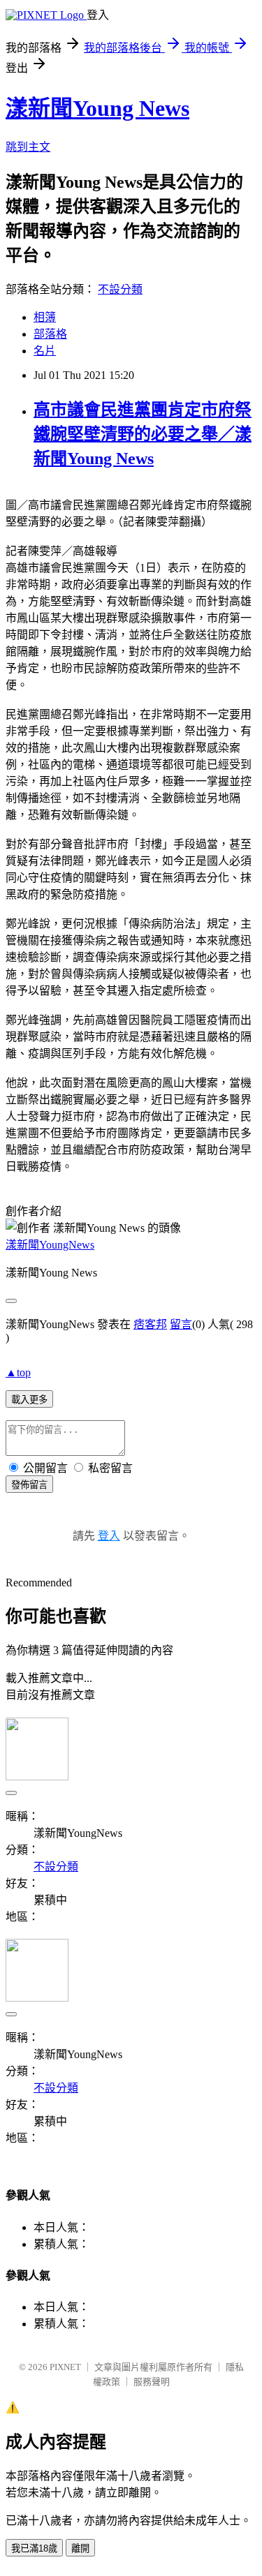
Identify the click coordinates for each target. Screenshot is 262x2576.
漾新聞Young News (97, 108)
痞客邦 (150, 1324)
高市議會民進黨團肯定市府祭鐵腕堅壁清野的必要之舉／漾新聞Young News (143, 434)
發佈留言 (29, 1485)
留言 (181, 1324)
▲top (18, 1372)
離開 (80, 2548)
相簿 (45, 317)
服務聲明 (152, 2382)
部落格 (50, 334)
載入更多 (29, 1400)
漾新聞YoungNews (50, 1245)
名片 (45, 351)
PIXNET (65, 2367)
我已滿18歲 (34, 2548)
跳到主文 (28, 147)
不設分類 (120, 289)
